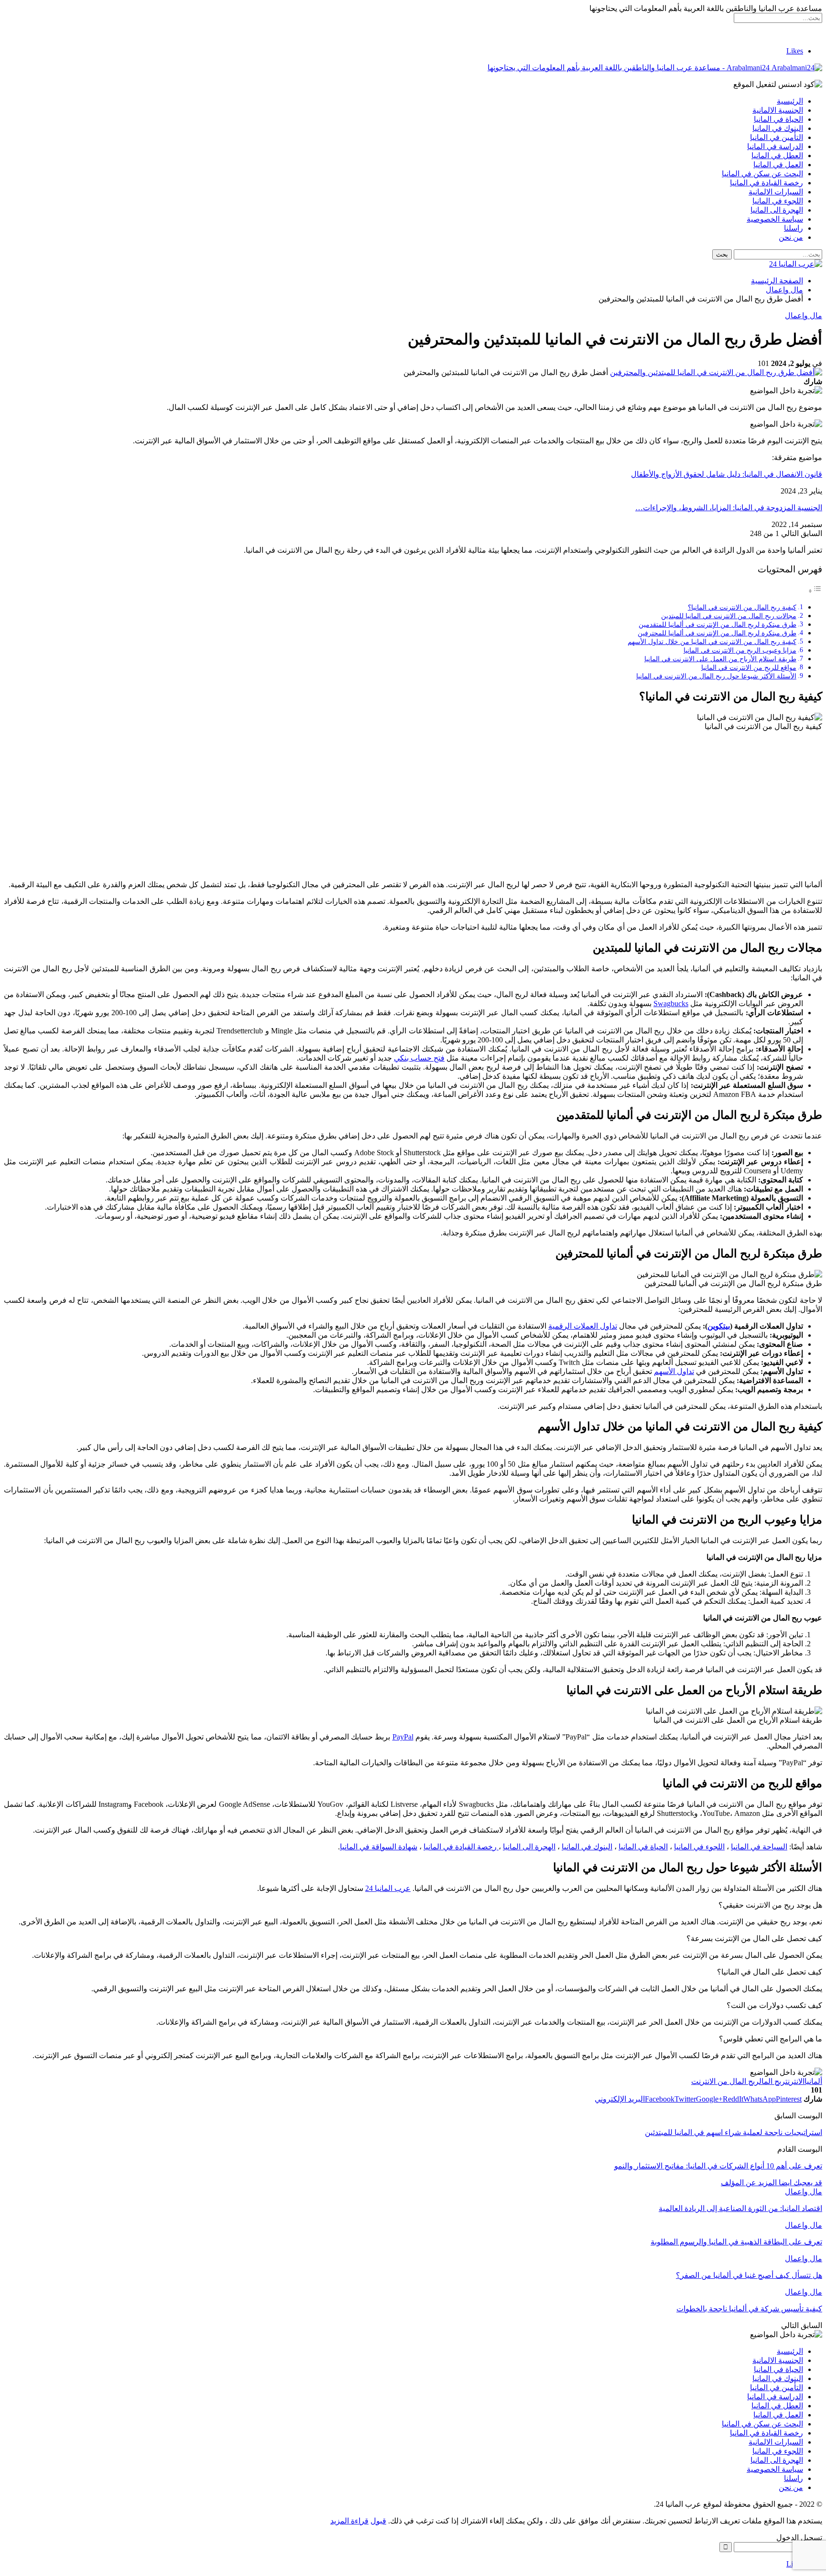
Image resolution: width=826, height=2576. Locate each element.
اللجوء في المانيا (778, 201)
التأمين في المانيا (777, 137)
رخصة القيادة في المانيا (766, 183)
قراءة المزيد (349, 2521)
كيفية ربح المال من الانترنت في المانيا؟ (742, 607)
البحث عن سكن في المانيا (762, 174)
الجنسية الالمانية (778, 110)
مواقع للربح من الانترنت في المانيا (749, 667)
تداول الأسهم (674, 1371)
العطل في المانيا (777, 156)
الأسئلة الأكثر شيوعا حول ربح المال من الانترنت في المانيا (716, 676)
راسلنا (793, 228)
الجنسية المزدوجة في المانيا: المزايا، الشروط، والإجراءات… (729, 508)
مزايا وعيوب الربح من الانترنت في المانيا (740, 650)
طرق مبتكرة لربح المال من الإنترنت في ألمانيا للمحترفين (717, 633)
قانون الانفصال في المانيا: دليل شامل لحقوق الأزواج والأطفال (727, 474)
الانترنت (795, 2081)
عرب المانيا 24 (388, 1888)
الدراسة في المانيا (775, 146)
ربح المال (772, 2081)
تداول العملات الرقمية (583, 1326)
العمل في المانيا (778, 165)
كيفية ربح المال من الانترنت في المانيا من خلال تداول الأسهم (712, 642)
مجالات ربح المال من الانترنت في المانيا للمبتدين (729, 616)
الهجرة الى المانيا (777, 210)
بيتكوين (719, 1326)
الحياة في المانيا (778, 119)
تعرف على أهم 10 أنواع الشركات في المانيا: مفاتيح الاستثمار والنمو (718, 2166)
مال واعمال (804, 316)
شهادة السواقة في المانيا (379, 1847)
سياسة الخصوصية (775, 219)
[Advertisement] (413, 805)
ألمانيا (813, 2081)
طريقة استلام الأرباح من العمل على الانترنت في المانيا (720, 659)
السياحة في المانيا (759, 1847)
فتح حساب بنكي (419, 1058)
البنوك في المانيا (778, 128)
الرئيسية (790, 101)
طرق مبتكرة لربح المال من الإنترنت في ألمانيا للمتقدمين (717, 624)
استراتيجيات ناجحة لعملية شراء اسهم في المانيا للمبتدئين (734, 2132)
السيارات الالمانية (776, 192)
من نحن (791, 237)
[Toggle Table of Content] (815, 591)
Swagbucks (671, 1004)
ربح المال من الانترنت (725, 2081)
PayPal (403, 1737)
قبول (378, 2521)
